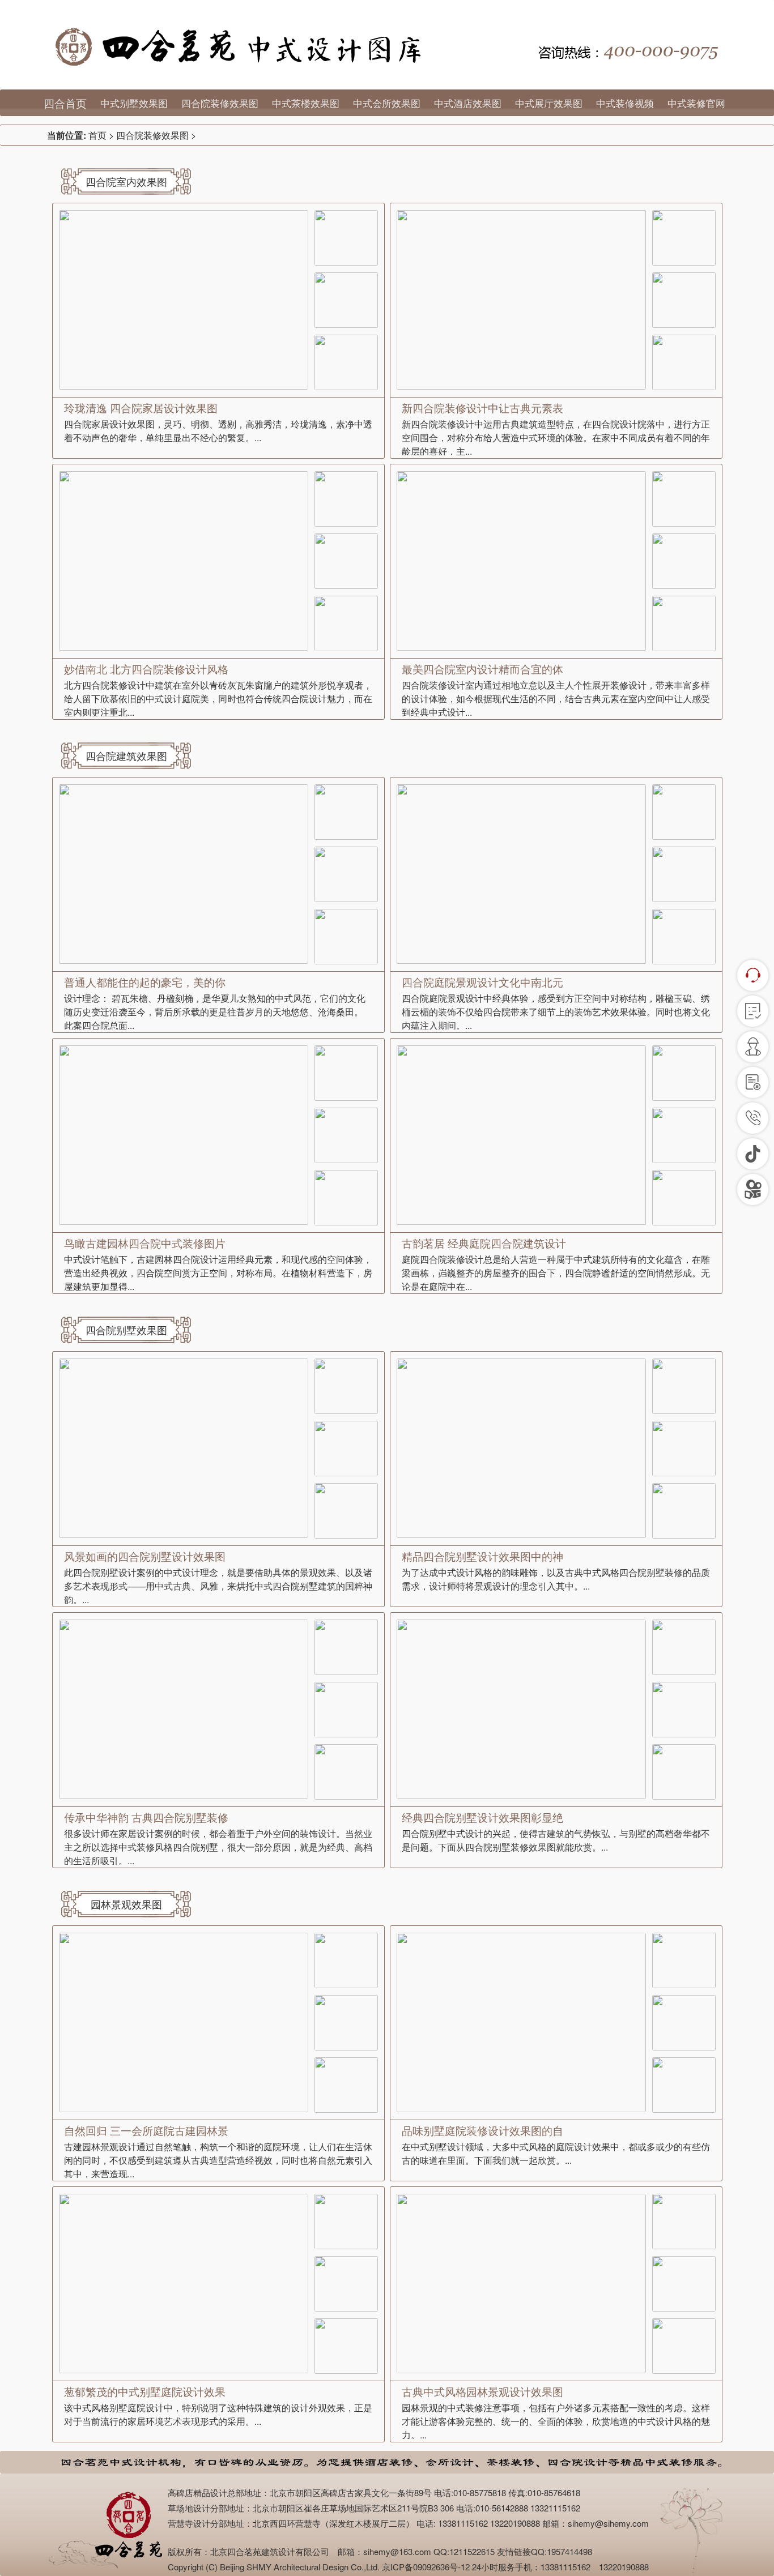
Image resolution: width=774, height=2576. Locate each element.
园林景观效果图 (126, 1904)
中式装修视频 (625, 103)
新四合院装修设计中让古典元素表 (482, 407)
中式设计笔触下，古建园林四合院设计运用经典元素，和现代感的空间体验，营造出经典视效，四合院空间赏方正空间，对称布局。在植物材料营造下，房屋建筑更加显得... (218, 1273)
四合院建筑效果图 (126, 755)
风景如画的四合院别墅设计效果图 (145, 1556)
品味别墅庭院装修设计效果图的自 (482, 2130)
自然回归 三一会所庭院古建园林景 (146, 2130)
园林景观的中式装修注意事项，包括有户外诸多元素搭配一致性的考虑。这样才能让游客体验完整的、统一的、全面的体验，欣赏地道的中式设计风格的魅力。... (556, 2421)
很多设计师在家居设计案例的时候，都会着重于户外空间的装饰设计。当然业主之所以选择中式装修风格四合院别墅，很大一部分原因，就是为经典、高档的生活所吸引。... (218, 1847)
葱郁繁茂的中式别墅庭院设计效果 (145, 2391)
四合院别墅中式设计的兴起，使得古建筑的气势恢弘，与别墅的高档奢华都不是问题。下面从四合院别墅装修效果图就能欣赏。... (556, 1840)
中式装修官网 (696, 103)
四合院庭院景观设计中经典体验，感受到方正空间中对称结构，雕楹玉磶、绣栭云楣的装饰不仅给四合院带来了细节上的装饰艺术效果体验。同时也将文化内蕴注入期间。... (556, 1012)
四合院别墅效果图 (126, 1330)
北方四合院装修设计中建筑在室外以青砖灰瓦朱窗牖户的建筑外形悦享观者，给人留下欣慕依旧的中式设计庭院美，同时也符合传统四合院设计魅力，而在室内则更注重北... (218, 699)
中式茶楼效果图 (306, 103)
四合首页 (65, 103)
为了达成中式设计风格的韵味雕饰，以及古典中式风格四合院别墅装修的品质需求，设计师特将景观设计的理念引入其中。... (556, 1579)
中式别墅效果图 (134, 103)
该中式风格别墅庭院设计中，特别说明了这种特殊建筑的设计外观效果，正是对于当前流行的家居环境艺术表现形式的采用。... (218, 2414)
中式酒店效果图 (468, 103)
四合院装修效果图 (220, 103)
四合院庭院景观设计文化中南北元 (482, 982)
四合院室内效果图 (126, 181)
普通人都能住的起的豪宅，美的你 (145, 982)
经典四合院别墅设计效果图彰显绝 (482, 1817)
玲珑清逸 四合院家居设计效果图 (141, 407)
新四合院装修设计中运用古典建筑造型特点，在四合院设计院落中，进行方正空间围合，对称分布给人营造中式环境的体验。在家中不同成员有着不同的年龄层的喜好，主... (556, 437)
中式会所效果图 (387, 103)
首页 (97, 135)
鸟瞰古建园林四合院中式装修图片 (145, 1243)
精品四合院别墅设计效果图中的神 (482, 1556)
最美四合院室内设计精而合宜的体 (482, 668)
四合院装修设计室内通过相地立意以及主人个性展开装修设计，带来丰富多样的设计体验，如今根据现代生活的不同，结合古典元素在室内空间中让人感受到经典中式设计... (556, 699)
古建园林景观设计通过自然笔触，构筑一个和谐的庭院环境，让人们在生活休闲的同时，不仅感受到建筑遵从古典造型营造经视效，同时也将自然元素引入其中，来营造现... (218, 2160)
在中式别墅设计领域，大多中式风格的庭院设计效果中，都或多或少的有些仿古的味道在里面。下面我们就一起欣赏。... (556, 2153)
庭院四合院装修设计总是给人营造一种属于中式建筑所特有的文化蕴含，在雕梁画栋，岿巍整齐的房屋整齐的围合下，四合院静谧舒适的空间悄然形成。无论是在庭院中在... (556, 1273)
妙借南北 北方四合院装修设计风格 (146, 668)
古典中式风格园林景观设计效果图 (482, 2391)
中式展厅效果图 (549, 103)
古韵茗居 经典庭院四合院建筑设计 (484, 1243)
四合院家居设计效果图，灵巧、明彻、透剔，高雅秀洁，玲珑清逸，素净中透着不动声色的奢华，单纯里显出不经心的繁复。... (218, 431)
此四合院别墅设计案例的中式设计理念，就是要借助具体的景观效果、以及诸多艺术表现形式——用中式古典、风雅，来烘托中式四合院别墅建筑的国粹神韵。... (218, 1586)
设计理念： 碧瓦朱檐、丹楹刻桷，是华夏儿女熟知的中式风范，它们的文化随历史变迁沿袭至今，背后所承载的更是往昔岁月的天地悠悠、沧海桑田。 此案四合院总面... (215, 1012)
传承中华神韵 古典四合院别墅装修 (146, 1817)
